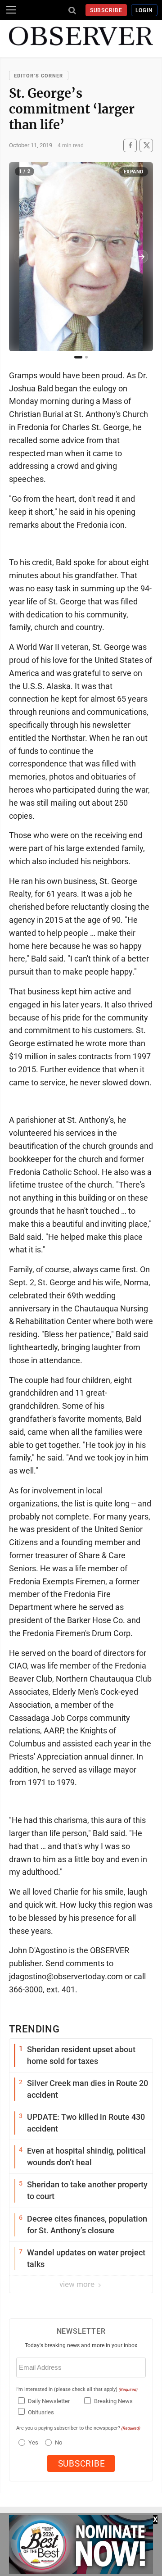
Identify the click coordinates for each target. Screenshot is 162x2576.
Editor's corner (39, 76)
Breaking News (113, 2401)
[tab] (78, 357)
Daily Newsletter (49, 2401)
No (58, 2442)
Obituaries (41, 2412)
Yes (32, 2442)
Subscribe (106, 10)
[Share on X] (146, 145)
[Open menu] (11, 10)
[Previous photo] (21, 257)
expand (134, 172)
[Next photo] (141, 257)
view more (78, 2284)
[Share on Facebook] (130, 145)
